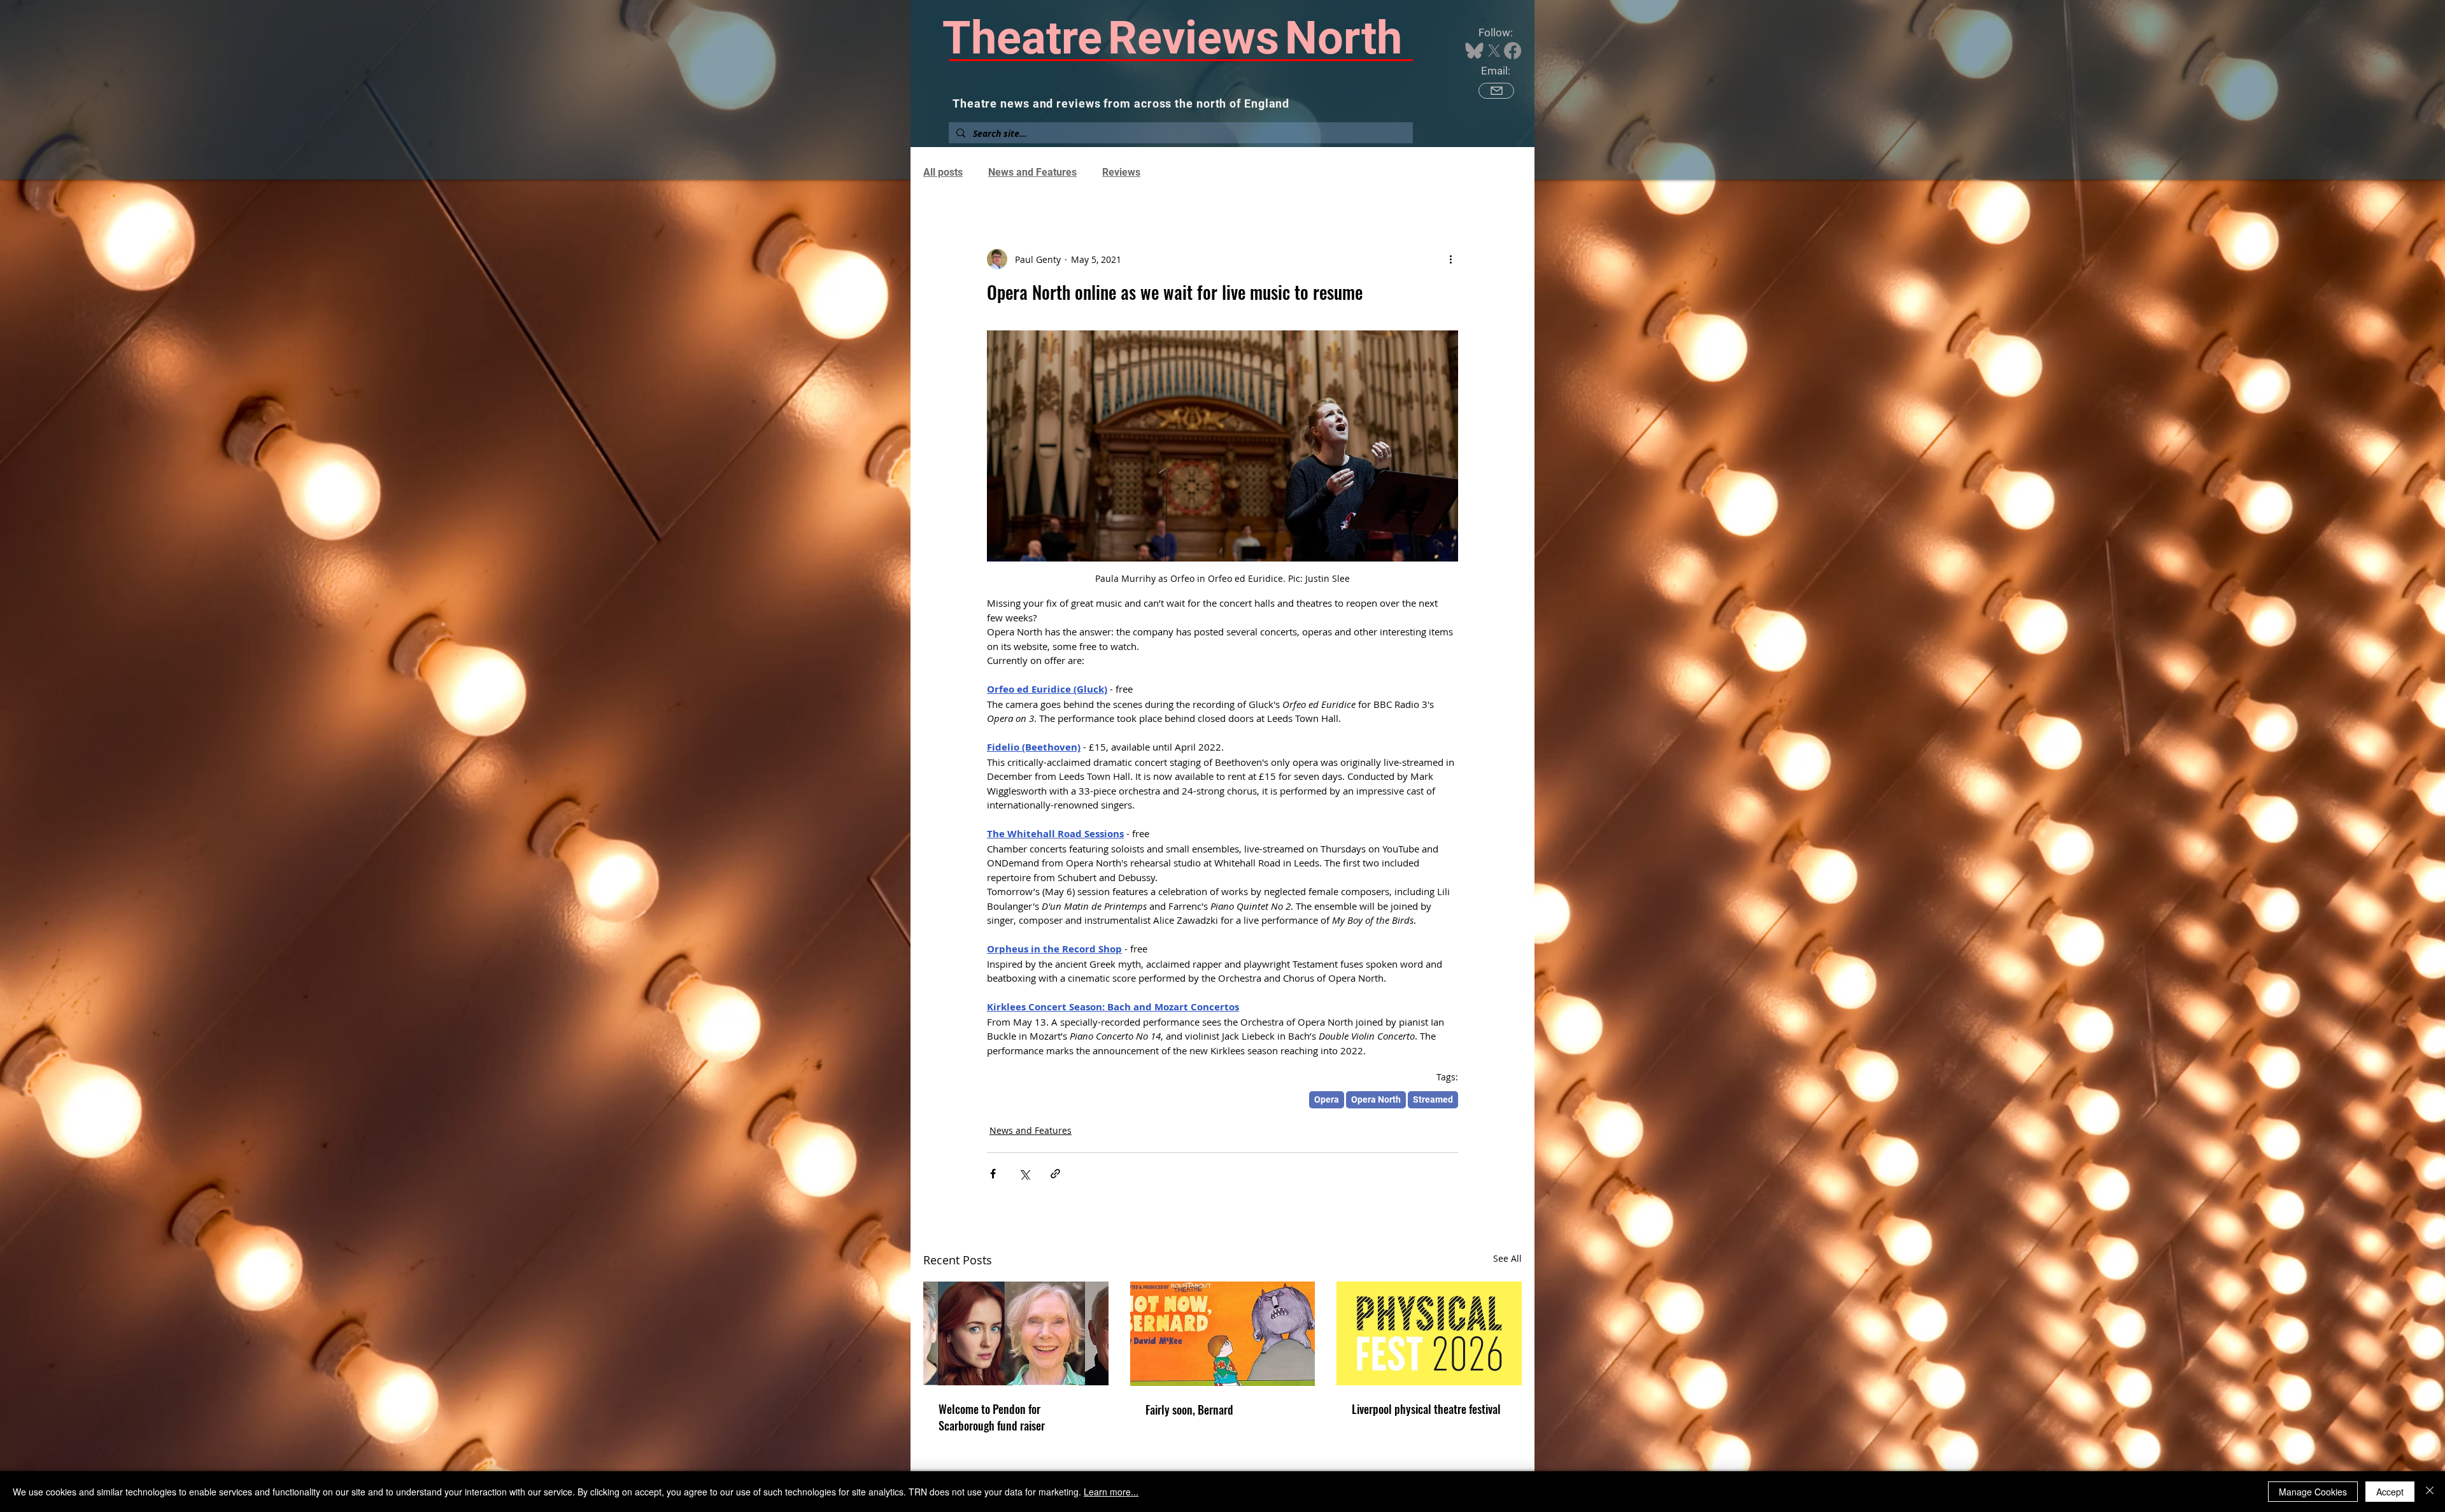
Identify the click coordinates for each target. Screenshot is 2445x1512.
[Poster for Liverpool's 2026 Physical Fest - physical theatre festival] (1429, 1333)
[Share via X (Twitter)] (1024, 1174)
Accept (2390, 1492)
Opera (1327, 1099)
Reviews (1121, 172)
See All (1507, 1258)
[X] (1494, 51)
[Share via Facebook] (993, 1174)
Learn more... (1111, 1492)
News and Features (1032, 172)
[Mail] (1496, 91)
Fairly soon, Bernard (1189, 1410)
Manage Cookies (2313, 1492)
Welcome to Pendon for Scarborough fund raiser (992, 1417)
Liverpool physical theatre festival (1426, 1409)
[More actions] (1450, 259)
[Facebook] (1513, 51)
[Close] (2430, 1492)
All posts (943, 172)
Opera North (1376, 1099)
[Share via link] (1055, 1174)
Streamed (1433, 1099)
